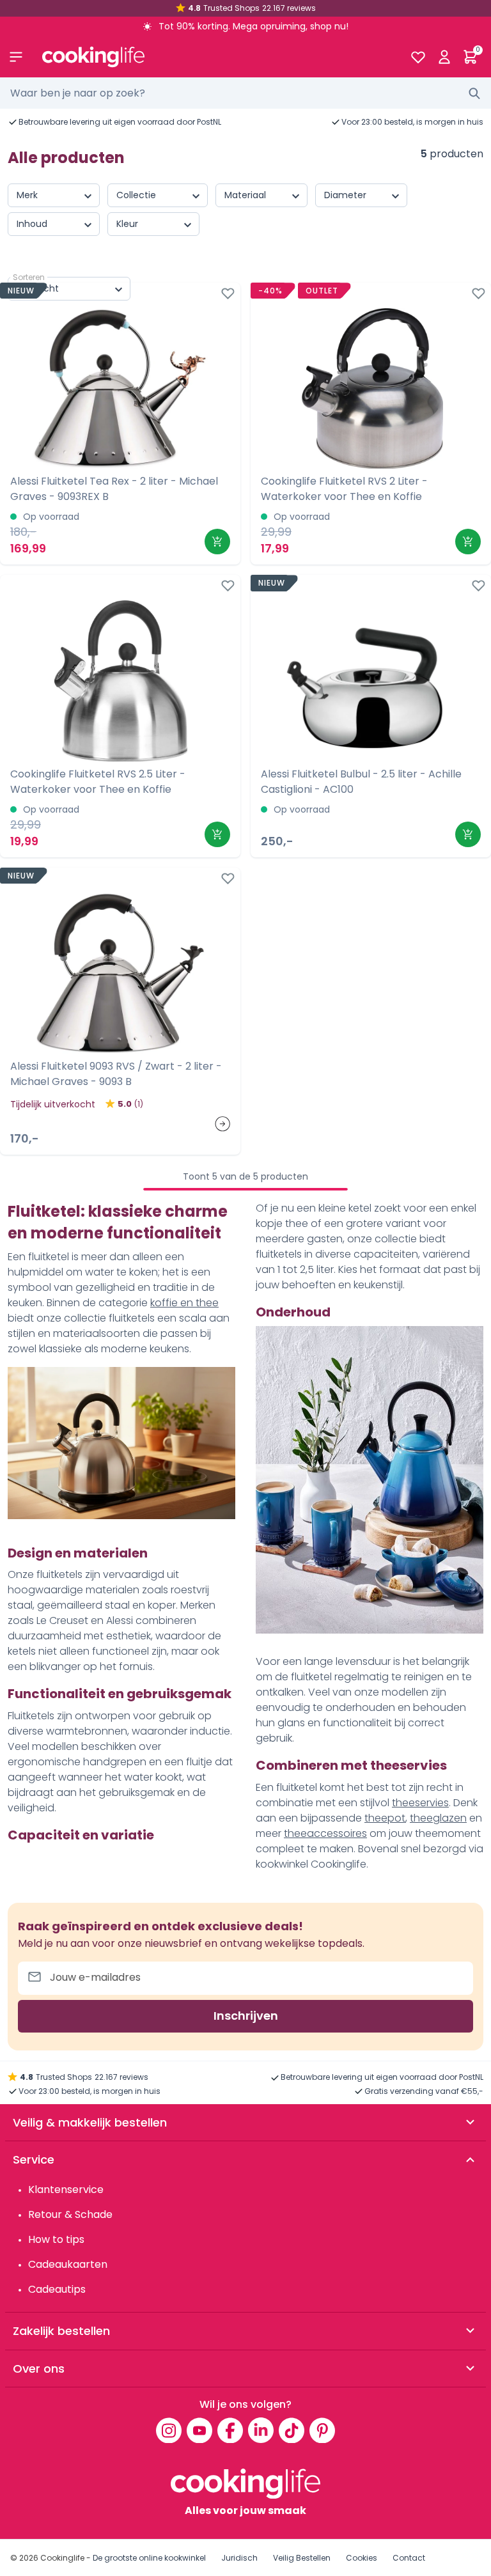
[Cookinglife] (216, 57)
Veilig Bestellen (302, 2558)
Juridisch (239, 2558)
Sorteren (29, 277)
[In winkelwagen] (217, 542)
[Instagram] (169, 2430)
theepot (385, 1818)
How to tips (56, 2239)
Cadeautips (57, 2289)
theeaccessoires (325, 1833)
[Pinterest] (322, 2430)
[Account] (444, 57)
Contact (409, 2558)
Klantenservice (66, 2190)
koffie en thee (184, 1303)
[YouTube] (199, 2430)
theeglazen (438, 1818)
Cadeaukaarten (68, 2264)
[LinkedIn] (261, 2430)
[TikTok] (292, 2430)
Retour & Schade (70, 2214)
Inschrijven (246, 2016)
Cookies (362, 2558)
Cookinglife (62, 2558)
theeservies (420, 1803)
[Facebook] (230, 2430)
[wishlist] (418, 57)
